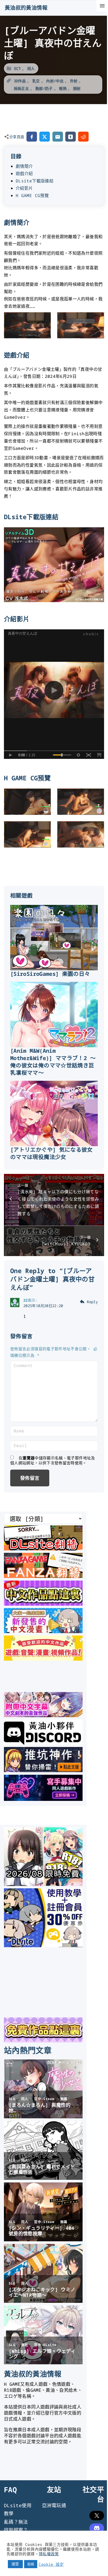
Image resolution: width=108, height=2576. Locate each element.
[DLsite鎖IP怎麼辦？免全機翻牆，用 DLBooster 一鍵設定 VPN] (43, 1549)
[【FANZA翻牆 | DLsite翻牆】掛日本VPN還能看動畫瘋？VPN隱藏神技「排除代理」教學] (43, 1576)
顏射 (77, 88)
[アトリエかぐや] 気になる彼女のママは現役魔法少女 (52, 1153)
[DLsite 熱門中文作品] (43, 1659)
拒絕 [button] (31, 2564)
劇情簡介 (24, 166)
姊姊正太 (21, 88)
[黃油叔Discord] (43, 1743)
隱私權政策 (49, 2554)
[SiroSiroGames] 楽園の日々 (50, 974)
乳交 (36, 81)
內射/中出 (55, 81)
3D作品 (20, 81)
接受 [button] (15, 2564)
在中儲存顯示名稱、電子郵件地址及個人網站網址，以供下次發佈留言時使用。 (53, 1460)
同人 (31, 68)
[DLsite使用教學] (43, 1945)
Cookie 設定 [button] (51, 2564)
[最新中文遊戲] (43, 1604)
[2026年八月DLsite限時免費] (43, 1884)
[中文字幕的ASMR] (43, 1715)
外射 (74, 81)
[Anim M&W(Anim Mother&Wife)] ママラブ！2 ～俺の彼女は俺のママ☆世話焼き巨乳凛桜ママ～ (53, 1062)
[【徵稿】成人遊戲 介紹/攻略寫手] (43, 1799)
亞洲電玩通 (54, 2505)
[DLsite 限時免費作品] (43, 2041)
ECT (17, 68)
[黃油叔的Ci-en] (43, 1770)
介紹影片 (24, 188)
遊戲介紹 (24, 173)
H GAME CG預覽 (32, 195)
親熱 (63, 88)
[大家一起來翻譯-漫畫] (43, 1631)
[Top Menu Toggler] (102, 6)
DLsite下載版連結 (35, 181)
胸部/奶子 (44, 88)
